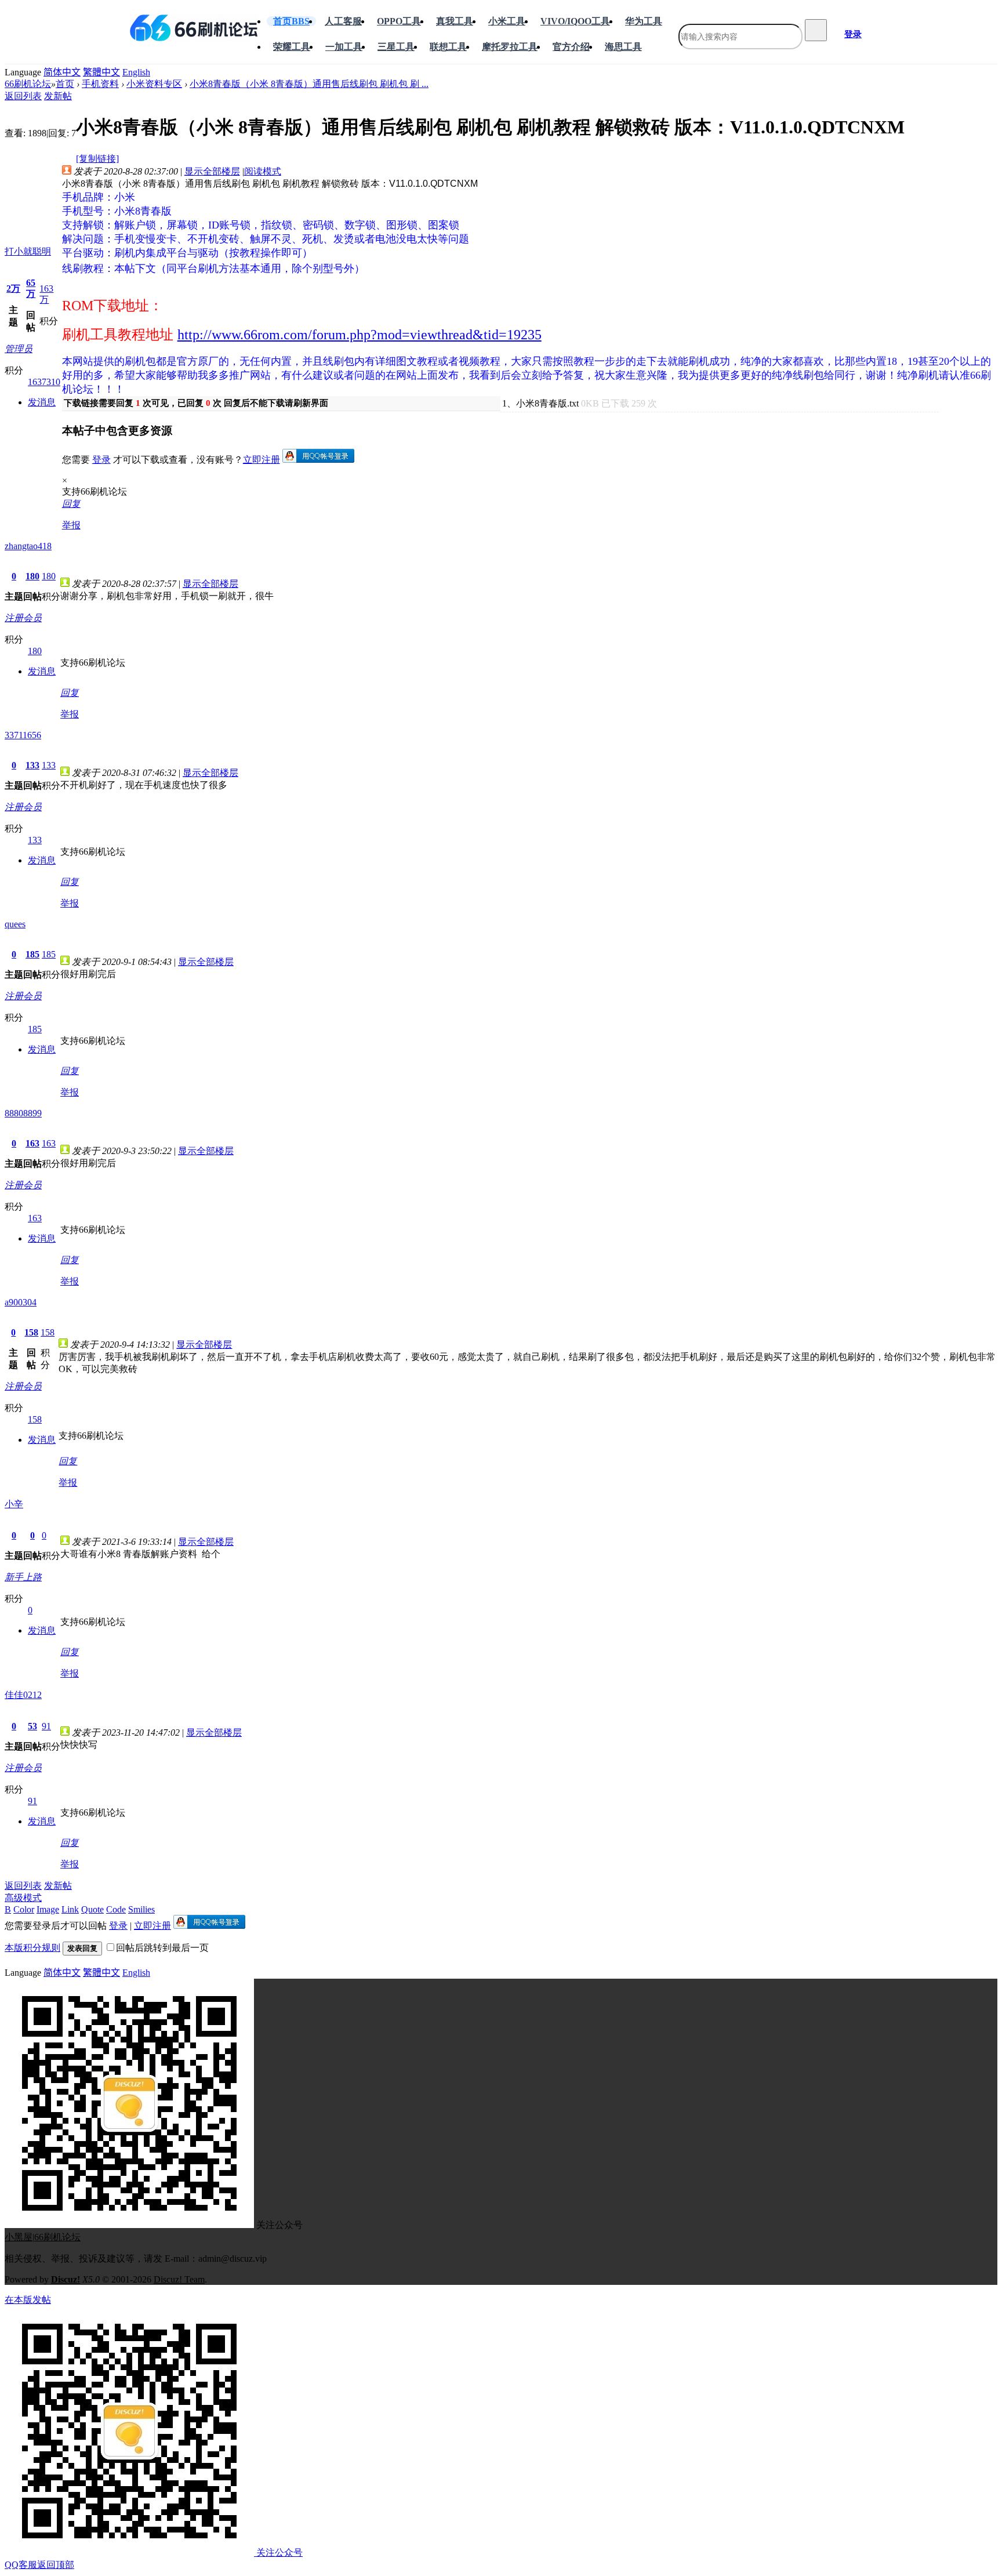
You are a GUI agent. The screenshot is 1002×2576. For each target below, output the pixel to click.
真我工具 (455, 21)
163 (32, 1143)
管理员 (19, 349)
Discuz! (66, 2279)
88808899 (23, 1113)
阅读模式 (263, 171)
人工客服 (343, 21)
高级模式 (23, 1898)
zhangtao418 (28, 546)
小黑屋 (19, 2237)
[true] (816, 30)
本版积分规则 (32, 1948)
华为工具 (644, 21)
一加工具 (344, 47)
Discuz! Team (179, 2279)
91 (46, 1726)
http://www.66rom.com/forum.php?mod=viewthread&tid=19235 (360, 335)
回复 (71, 504)
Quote (92, 1909)
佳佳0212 (23, 1695)
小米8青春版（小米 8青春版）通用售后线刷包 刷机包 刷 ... (309, 84)
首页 (291, 21)
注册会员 (23, 618)
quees (15, 924)
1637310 (44, 382)
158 (31, 1332)
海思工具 (623, 47)
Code (116, 1909)
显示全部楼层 (212, 171)
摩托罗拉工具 (510, 47)
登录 (853, 34)
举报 (71, 525)
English (136, 72)
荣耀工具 (292, 47)
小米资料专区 (154, 84)
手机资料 (100, 84)
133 (32, 765)
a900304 (21, 1302)
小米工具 (507, 21)
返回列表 (23, 96)
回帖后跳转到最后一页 (162, 1948)
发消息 (42, 402)
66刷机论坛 (28, 84)
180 (32, 576)
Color (24, 1909)
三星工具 (396, 47)
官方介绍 (571, 47)
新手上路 (23, 1577)
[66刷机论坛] (194, 28)
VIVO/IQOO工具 (575, 21)
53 (32, 1726)
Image (48, 1909)
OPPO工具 (399, 21)
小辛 (14, 1504)
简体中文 (62, 72)
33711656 (23, 735)
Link (70, 1909)
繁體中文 (101, 72)
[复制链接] (97, 159)
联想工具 (448, 47)
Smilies (141, 1909)
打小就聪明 (28, 251)
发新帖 (58, 96)
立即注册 (262, 460)
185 (32, 954)
